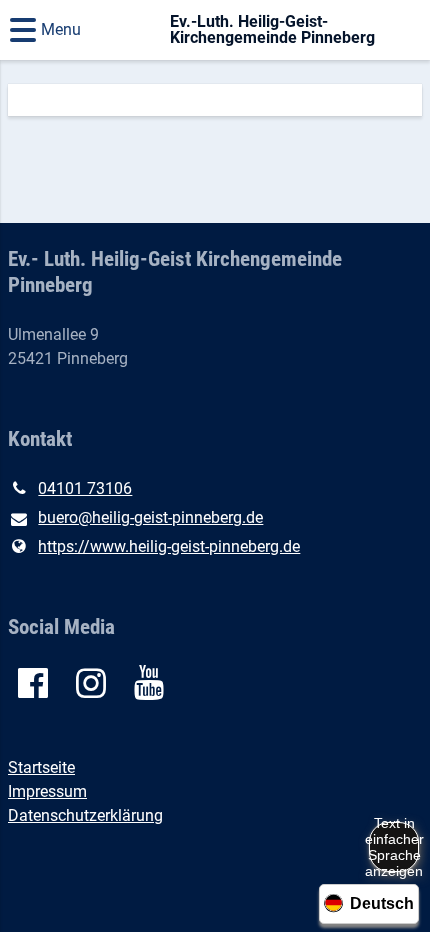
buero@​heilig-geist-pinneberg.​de (150, 517)
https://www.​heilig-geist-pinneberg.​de (169, 546)
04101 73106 (85, 488)
